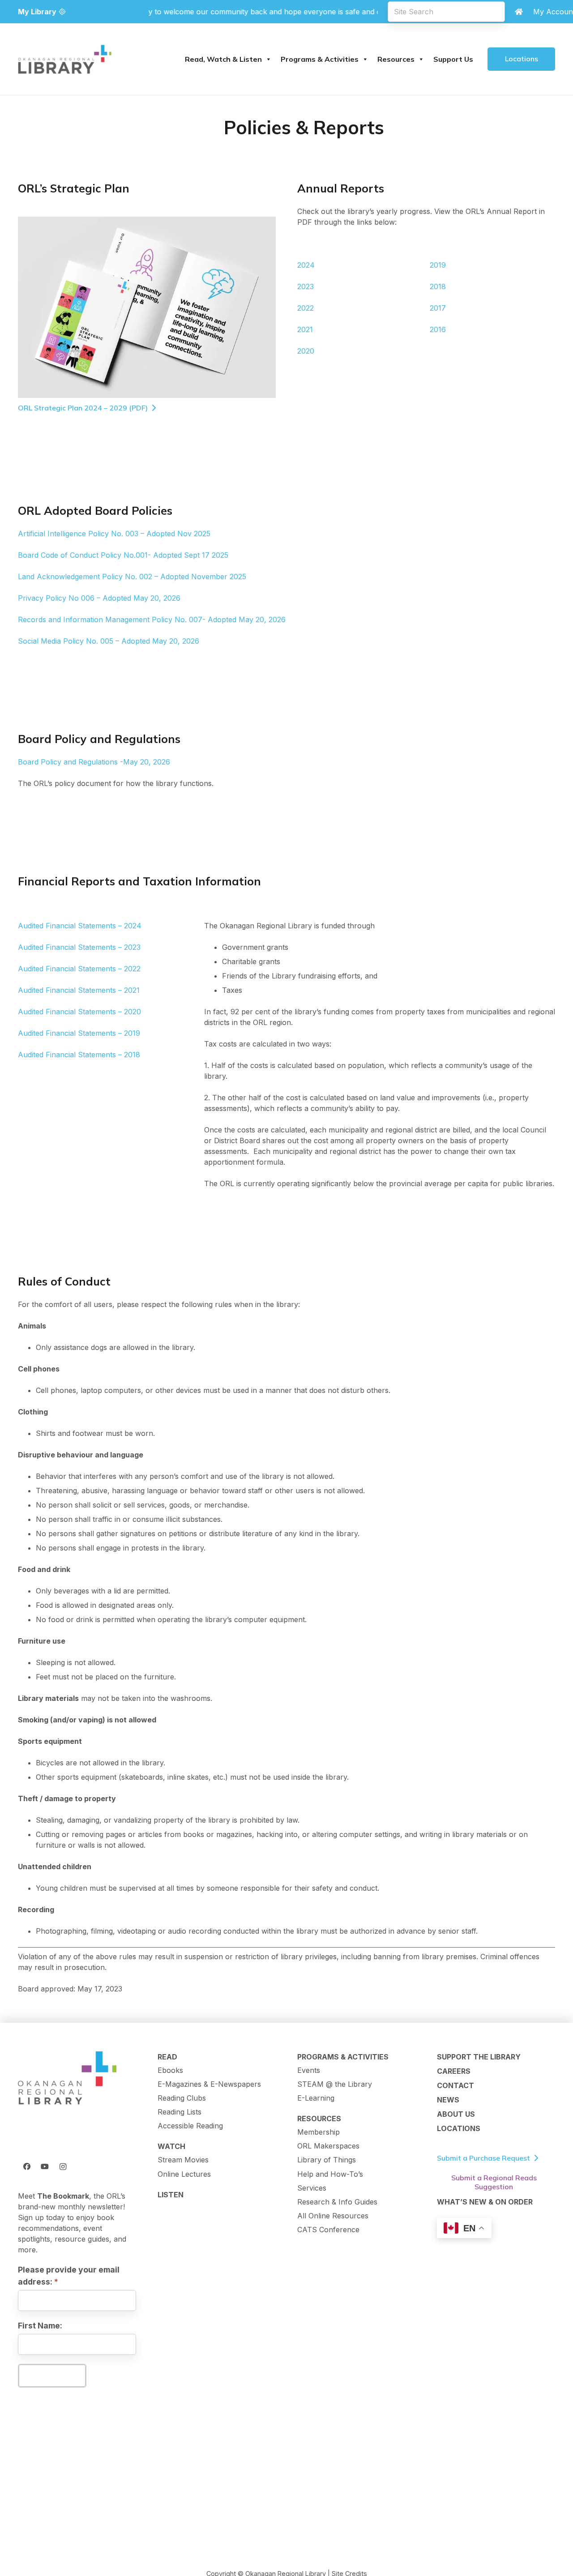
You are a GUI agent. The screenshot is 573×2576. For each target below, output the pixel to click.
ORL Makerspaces (328, 2146)
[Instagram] (63, 2166)
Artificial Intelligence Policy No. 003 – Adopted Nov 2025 (114, 534)
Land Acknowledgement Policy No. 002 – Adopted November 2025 (132, 577)
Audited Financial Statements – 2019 (79, 1033)
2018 (438, 286)
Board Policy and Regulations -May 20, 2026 (94, 762)
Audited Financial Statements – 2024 (80, 926)
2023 (306, 286)
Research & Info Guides (337, 2202)
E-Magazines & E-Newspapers (209, 2084)
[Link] (519, 12)
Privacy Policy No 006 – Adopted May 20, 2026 (99, 598)
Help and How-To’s (330, 2174)
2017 (438, 308)
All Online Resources (333, 2216)
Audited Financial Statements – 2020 (79, 1012)
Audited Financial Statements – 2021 (79, 990)
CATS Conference (328, 2230)
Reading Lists (180, 2112)
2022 (306, 308)
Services (312, 2188)
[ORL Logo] (67, 2079)
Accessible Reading (190, 2126)
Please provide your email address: (69, 2275)
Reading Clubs (182, 2098)
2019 (438, 265)
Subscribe (52, 2375)
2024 (306, 265)
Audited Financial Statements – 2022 (79, 969)
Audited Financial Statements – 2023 (79, 947)
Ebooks (170, 2070)
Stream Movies (183, 2160)
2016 (438, 329)
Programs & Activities (320, 59)
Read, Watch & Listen (223, 59)
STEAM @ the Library (335, 2084)
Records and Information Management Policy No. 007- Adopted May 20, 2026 (152, 619)
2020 (306, 351)
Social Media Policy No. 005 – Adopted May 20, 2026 (109, 641)
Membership (319, 2132)
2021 (305, 329)
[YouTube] (45, 2166)
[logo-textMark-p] (65, 59)
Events (309, 2070)
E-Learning (316, 2098)
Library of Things (327, 2160)
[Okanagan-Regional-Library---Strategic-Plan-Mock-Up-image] (147, 307)
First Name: (40, 2326)
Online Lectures (184, 2174)
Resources (396, 59)
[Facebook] (27, 2166)
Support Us (453, 59)
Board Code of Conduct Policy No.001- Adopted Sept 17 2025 (123, 555)
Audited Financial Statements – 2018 (79, 1055)
